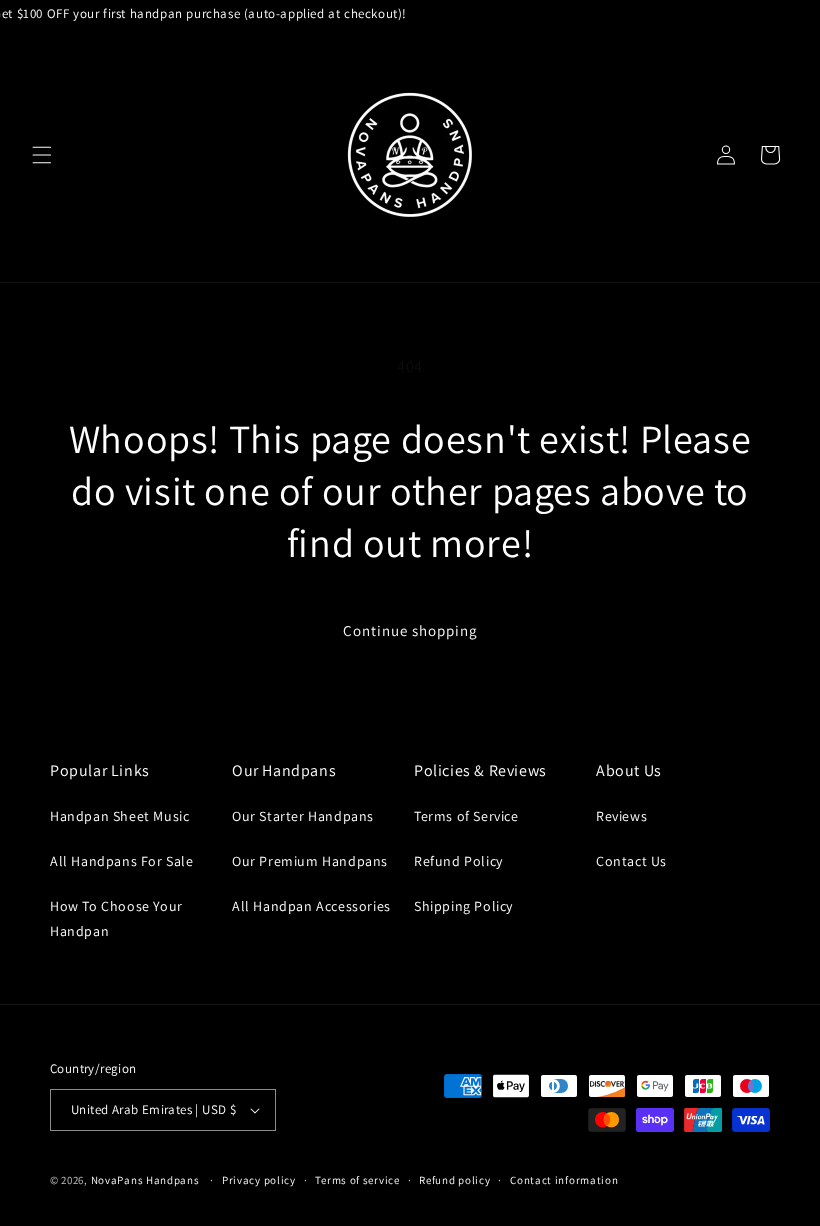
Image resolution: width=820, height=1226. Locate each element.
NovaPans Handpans (145, 1180)
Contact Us (631, 861)
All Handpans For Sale (122, 861)
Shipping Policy (463, 906)
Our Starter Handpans (303, 816)
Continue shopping (410, 630)
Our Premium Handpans (310, 861)
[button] (42, 155)
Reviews (621, 816)
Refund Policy (458, 861)
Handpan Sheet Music (119, 816)
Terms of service (357, 1180)
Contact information (564, 1180)
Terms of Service (466, 816)
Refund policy (454, 1180)
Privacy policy (259, 1180)
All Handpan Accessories (311, 906)
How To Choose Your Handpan (116, 918)
